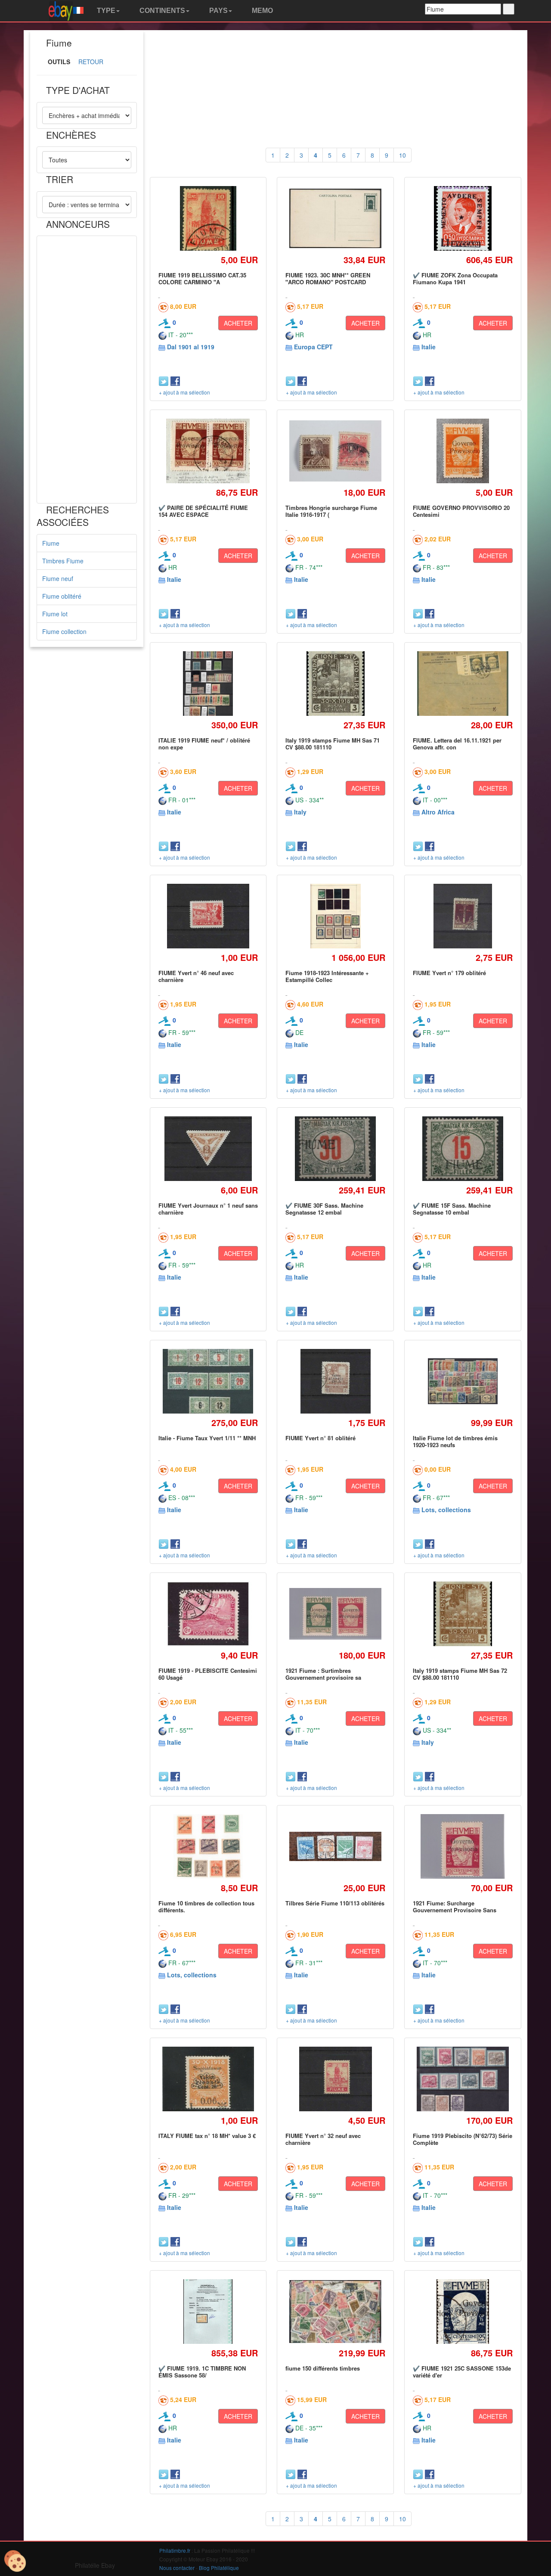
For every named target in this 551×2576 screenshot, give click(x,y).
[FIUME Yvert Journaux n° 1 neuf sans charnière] (208, 1148)
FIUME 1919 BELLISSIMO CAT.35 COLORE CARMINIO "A (202, 278)
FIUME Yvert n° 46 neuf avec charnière (196, 976)
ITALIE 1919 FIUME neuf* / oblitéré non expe (204, 744)
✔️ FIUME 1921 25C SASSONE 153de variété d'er (462, 2372)
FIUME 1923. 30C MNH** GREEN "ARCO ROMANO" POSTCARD (328, 278)
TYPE (105, 11)
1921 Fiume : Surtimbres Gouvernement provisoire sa (323, 1674)
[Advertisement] (87, 370)
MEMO (262, 11)
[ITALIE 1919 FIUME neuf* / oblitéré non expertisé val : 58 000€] (208, 683)
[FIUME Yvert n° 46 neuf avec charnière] (208, 916)
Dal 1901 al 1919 (191, 347)
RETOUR (91, 62)
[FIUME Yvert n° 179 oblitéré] (463, 916)
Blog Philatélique (219, 2568)
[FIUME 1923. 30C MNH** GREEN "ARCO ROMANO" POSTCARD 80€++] (336, 218)
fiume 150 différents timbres (323, 2368)
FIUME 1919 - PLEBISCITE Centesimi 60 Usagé (208, 1674)
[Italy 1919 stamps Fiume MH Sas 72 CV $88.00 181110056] (463, 1614)
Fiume (51, 543)
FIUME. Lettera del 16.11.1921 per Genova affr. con (457, 744)
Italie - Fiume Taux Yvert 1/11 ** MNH (207, 1438)
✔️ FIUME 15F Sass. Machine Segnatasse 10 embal (452, 1209)
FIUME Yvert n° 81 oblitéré (320, 1438)
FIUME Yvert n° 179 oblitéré (449, 973)
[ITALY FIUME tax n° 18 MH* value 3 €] (208, 2079)
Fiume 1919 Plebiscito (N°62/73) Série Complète (463, 2139)
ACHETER (238, 323)
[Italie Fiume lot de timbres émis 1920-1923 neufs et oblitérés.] (463, 1381)
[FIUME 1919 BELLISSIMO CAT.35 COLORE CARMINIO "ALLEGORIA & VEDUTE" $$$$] (208, 218)
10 (402, 155)
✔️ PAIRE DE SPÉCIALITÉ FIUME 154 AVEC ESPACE (203, 511)
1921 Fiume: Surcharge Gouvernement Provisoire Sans (455, 1906)
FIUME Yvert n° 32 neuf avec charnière (323, 2139)
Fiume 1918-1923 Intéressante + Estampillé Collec (327, 976)
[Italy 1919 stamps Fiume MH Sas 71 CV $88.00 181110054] (335, 683)
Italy (300, 812)
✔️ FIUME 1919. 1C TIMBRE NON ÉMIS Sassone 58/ (202, 2372)
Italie (429, 347)
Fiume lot (55, 614)
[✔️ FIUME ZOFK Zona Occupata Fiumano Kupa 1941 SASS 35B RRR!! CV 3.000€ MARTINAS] (463, 218)
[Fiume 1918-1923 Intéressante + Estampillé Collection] (336, 916)
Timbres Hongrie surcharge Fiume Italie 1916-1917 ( (331, 511)
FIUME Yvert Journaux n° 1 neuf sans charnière (208, 1209)
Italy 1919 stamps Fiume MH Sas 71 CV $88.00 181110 (333, 744)
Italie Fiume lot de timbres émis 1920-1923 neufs (455, 1441)
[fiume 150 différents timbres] (336, 2312)
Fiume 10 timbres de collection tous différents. (206, 1906)
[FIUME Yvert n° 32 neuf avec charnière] (335, 2079)
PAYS (218, 11)
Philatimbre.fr (175, 2550)
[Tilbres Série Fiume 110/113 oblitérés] (336, 1846)
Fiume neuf (58, 578)
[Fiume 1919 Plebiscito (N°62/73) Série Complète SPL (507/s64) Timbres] (463, 2079)
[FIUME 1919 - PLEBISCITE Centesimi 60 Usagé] (208, 1614)
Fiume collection (64, 631)
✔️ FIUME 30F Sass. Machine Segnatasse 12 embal (324, 1209)
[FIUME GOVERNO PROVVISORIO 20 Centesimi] (463, 451)
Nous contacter (177, 2568)
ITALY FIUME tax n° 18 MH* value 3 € (207, 2136)
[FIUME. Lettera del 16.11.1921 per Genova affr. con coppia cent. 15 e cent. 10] (463, 683)
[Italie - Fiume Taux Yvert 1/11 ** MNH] (208, 1381)
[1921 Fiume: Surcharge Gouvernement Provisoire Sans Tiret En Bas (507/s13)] (463, 1846)
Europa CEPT (313, 347)
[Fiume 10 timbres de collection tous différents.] (208, 1846)
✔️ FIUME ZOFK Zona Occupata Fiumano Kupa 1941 (455, 278)
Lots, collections (446, 1510)
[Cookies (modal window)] (15, 2561)
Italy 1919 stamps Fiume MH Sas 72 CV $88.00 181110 (460, 1674)
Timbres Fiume (63, 561)
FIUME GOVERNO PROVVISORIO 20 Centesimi (461, 511)
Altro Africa (438, 812)
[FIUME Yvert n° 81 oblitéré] (335, 1381)
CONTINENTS (161, 11)
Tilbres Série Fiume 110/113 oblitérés (335, 1903)
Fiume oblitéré (62, 596)
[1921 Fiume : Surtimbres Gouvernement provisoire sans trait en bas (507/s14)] (336, 1614)
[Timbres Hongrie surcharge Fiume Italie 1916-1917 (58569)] (336, 451)
